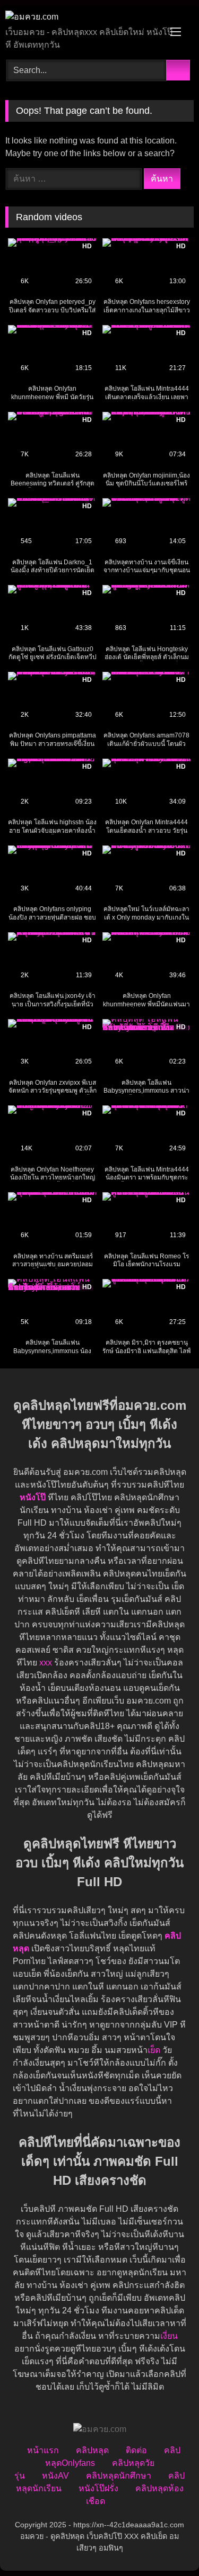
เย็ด (154, 2050)
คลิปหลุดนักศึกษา (119, 2476)
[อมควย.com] (82, 17)
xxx (46, 1663)
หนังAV (55, 2476)
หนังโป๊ (33, 1497)
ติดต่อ (136, 2450)
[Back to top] (167, 2545)
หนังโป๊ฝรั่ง (98, 2488)
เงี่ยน (169, 2336)
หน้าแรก (43, 2450)
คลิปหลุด (92, 2450)
